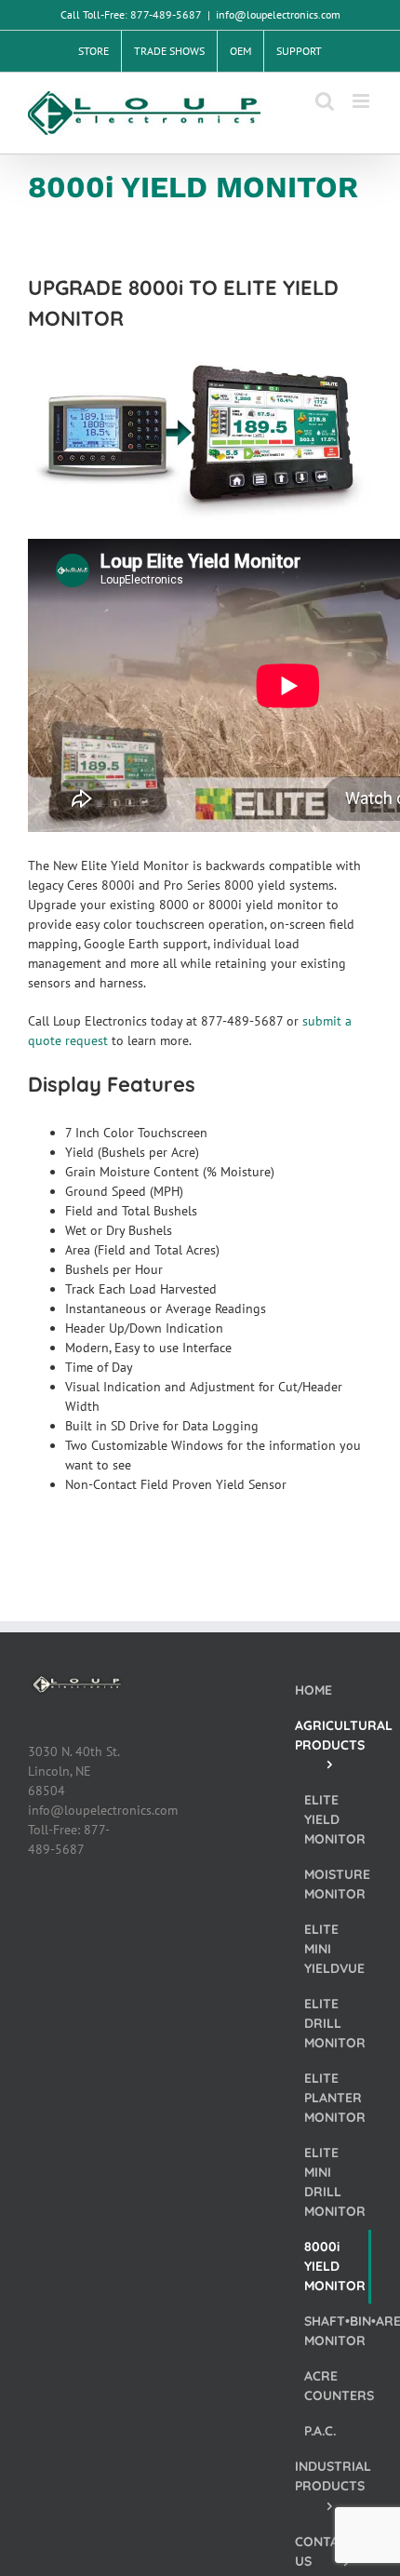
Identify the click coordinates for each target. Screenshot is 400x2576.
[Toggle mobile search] (325, 101)
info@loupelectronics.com (278, 14)
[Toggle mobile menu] (362, 101)
